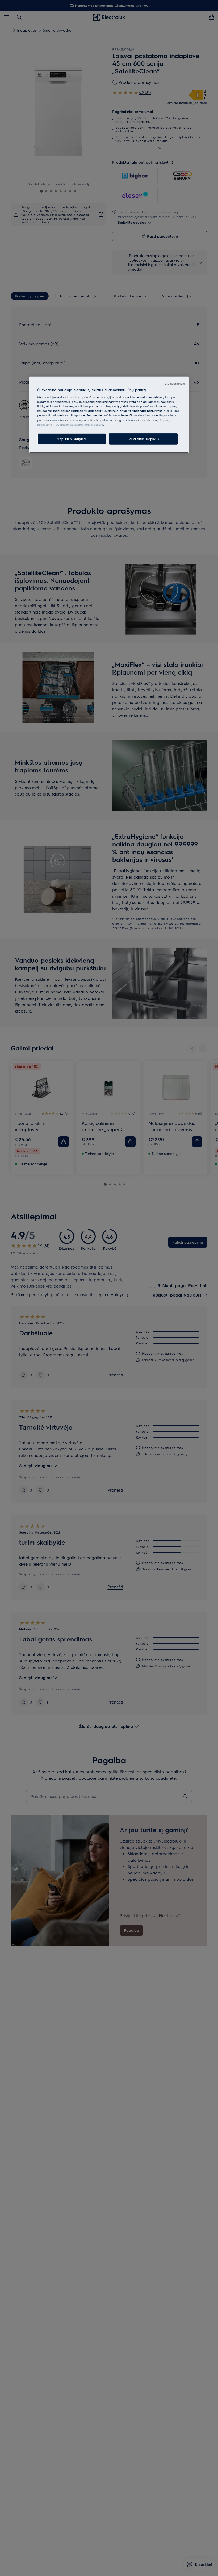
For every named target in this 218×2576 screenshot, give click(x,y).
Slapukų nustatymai (72, 439)
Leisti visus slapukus (143, 439)
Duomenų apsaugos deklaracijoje (79, 424)
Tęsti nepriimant (174, 383)
